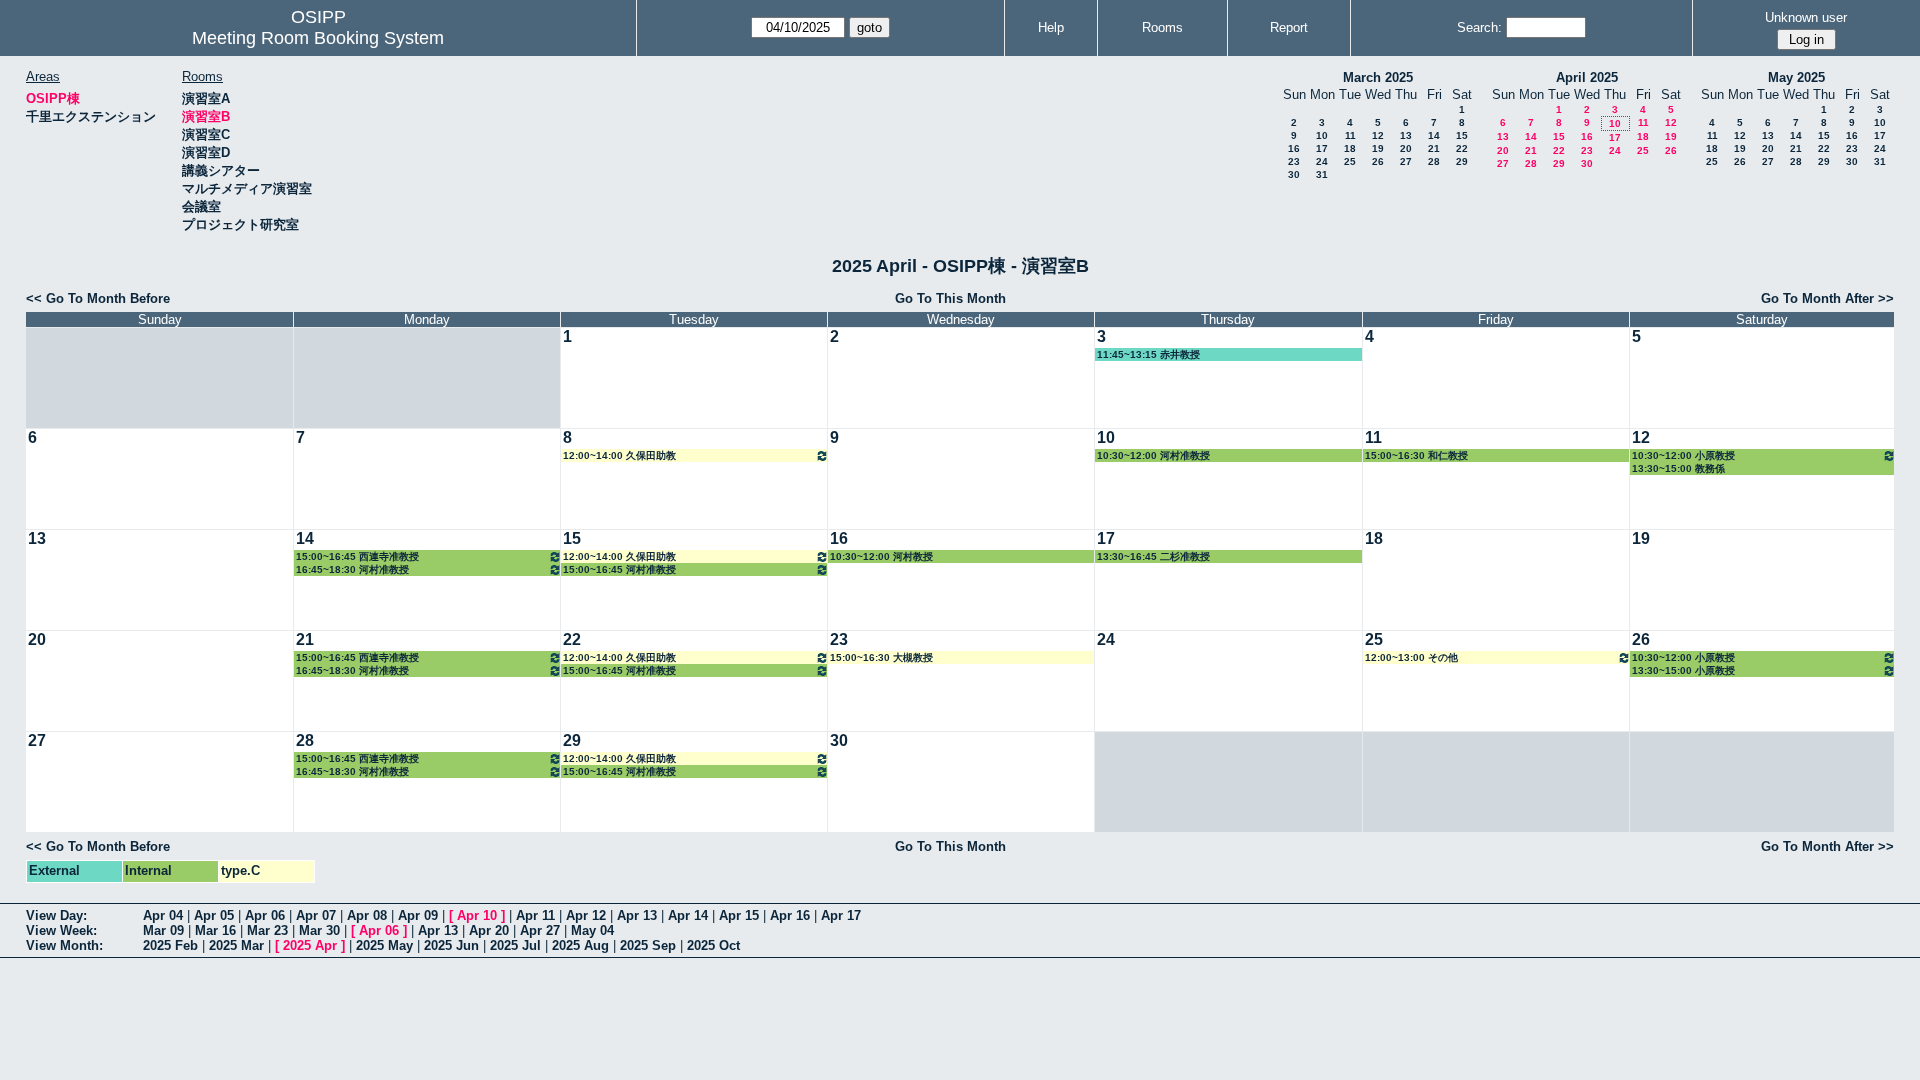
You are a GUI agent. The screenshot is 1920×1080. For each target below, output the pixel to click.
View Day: (56, 915)
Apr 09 (418, 915)
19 (1378, 148)
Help (1051, 27)
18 (1350, 148)
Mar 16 (215, 930)
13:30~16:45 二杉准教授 (1153, 556)
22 (1462, 148)
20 (1406, 148)
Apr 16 (790, 915)
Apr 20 (489, 930)
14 (1434, 135)
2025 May (384, 945)
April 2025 (1587, 77)
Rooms (1162, 27)
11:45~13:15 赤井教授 (1148, 354)
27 (1406, 161)
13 (1406, 135)
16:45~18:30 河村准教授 (352, 569)
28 (1434, 161)
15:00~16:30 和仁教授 (1416, 455)
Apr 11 (535, 915)
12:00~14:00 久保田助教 (619, 455)
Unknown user (1806, 17)
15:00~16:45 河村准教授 (619, 569)
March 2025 (1378, 77)
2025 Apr (310, 945)
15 (1462, 135)
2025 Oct (713, 945)
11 (1350, 135)
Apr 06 (265, 915)
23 (1294, 161)
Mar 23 (267, 930)
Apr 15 (739, 915)
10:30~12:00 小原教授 (1683, 455)
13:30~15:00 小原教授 (1683, 670)
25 (1350, 161)
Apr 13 (637, 915)
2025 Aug (580, 945)
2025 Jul (515, 945)
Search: (1479, 27)
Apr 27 (540, 930)
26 (1378, 161)
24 (1322, 161)
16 (1294, 148)
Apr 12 (586, 915)
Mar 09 (163, 930)
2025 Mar (236, 945)
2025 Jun (451, 945)
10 (1322, 135)
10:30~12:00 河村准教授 (1153, 455)
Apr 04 (163, 915)
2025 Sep (648, 945)
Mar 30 (319, 930)
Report (1289, 27)
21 (1434, 148)
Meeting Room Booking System (318, 38)
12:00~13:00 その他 (1411, 657)
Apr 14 (688, 915)
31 (1322, 174)
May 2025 (1796, 77)
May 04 (592, 930)
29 (1462, 161)
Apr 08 (367, 915)
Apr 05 (214, 915)
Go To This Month (950, 298)
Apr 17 (841, 915)
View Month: (64, 945)
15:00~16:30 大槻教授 (881, 657)
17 (1322, 148)
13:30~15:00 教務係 (1678, 468)
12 (1378, 135)
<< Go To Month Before (98, 298)
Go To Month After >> (1827, 298)
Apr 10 (477, 915)
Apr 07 (316, 915)
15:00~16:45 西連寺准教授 (357, 556)
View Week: (61, 930)
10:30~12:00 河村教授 (881, 556)
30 (1294, 174)
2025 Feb (170, 945)
